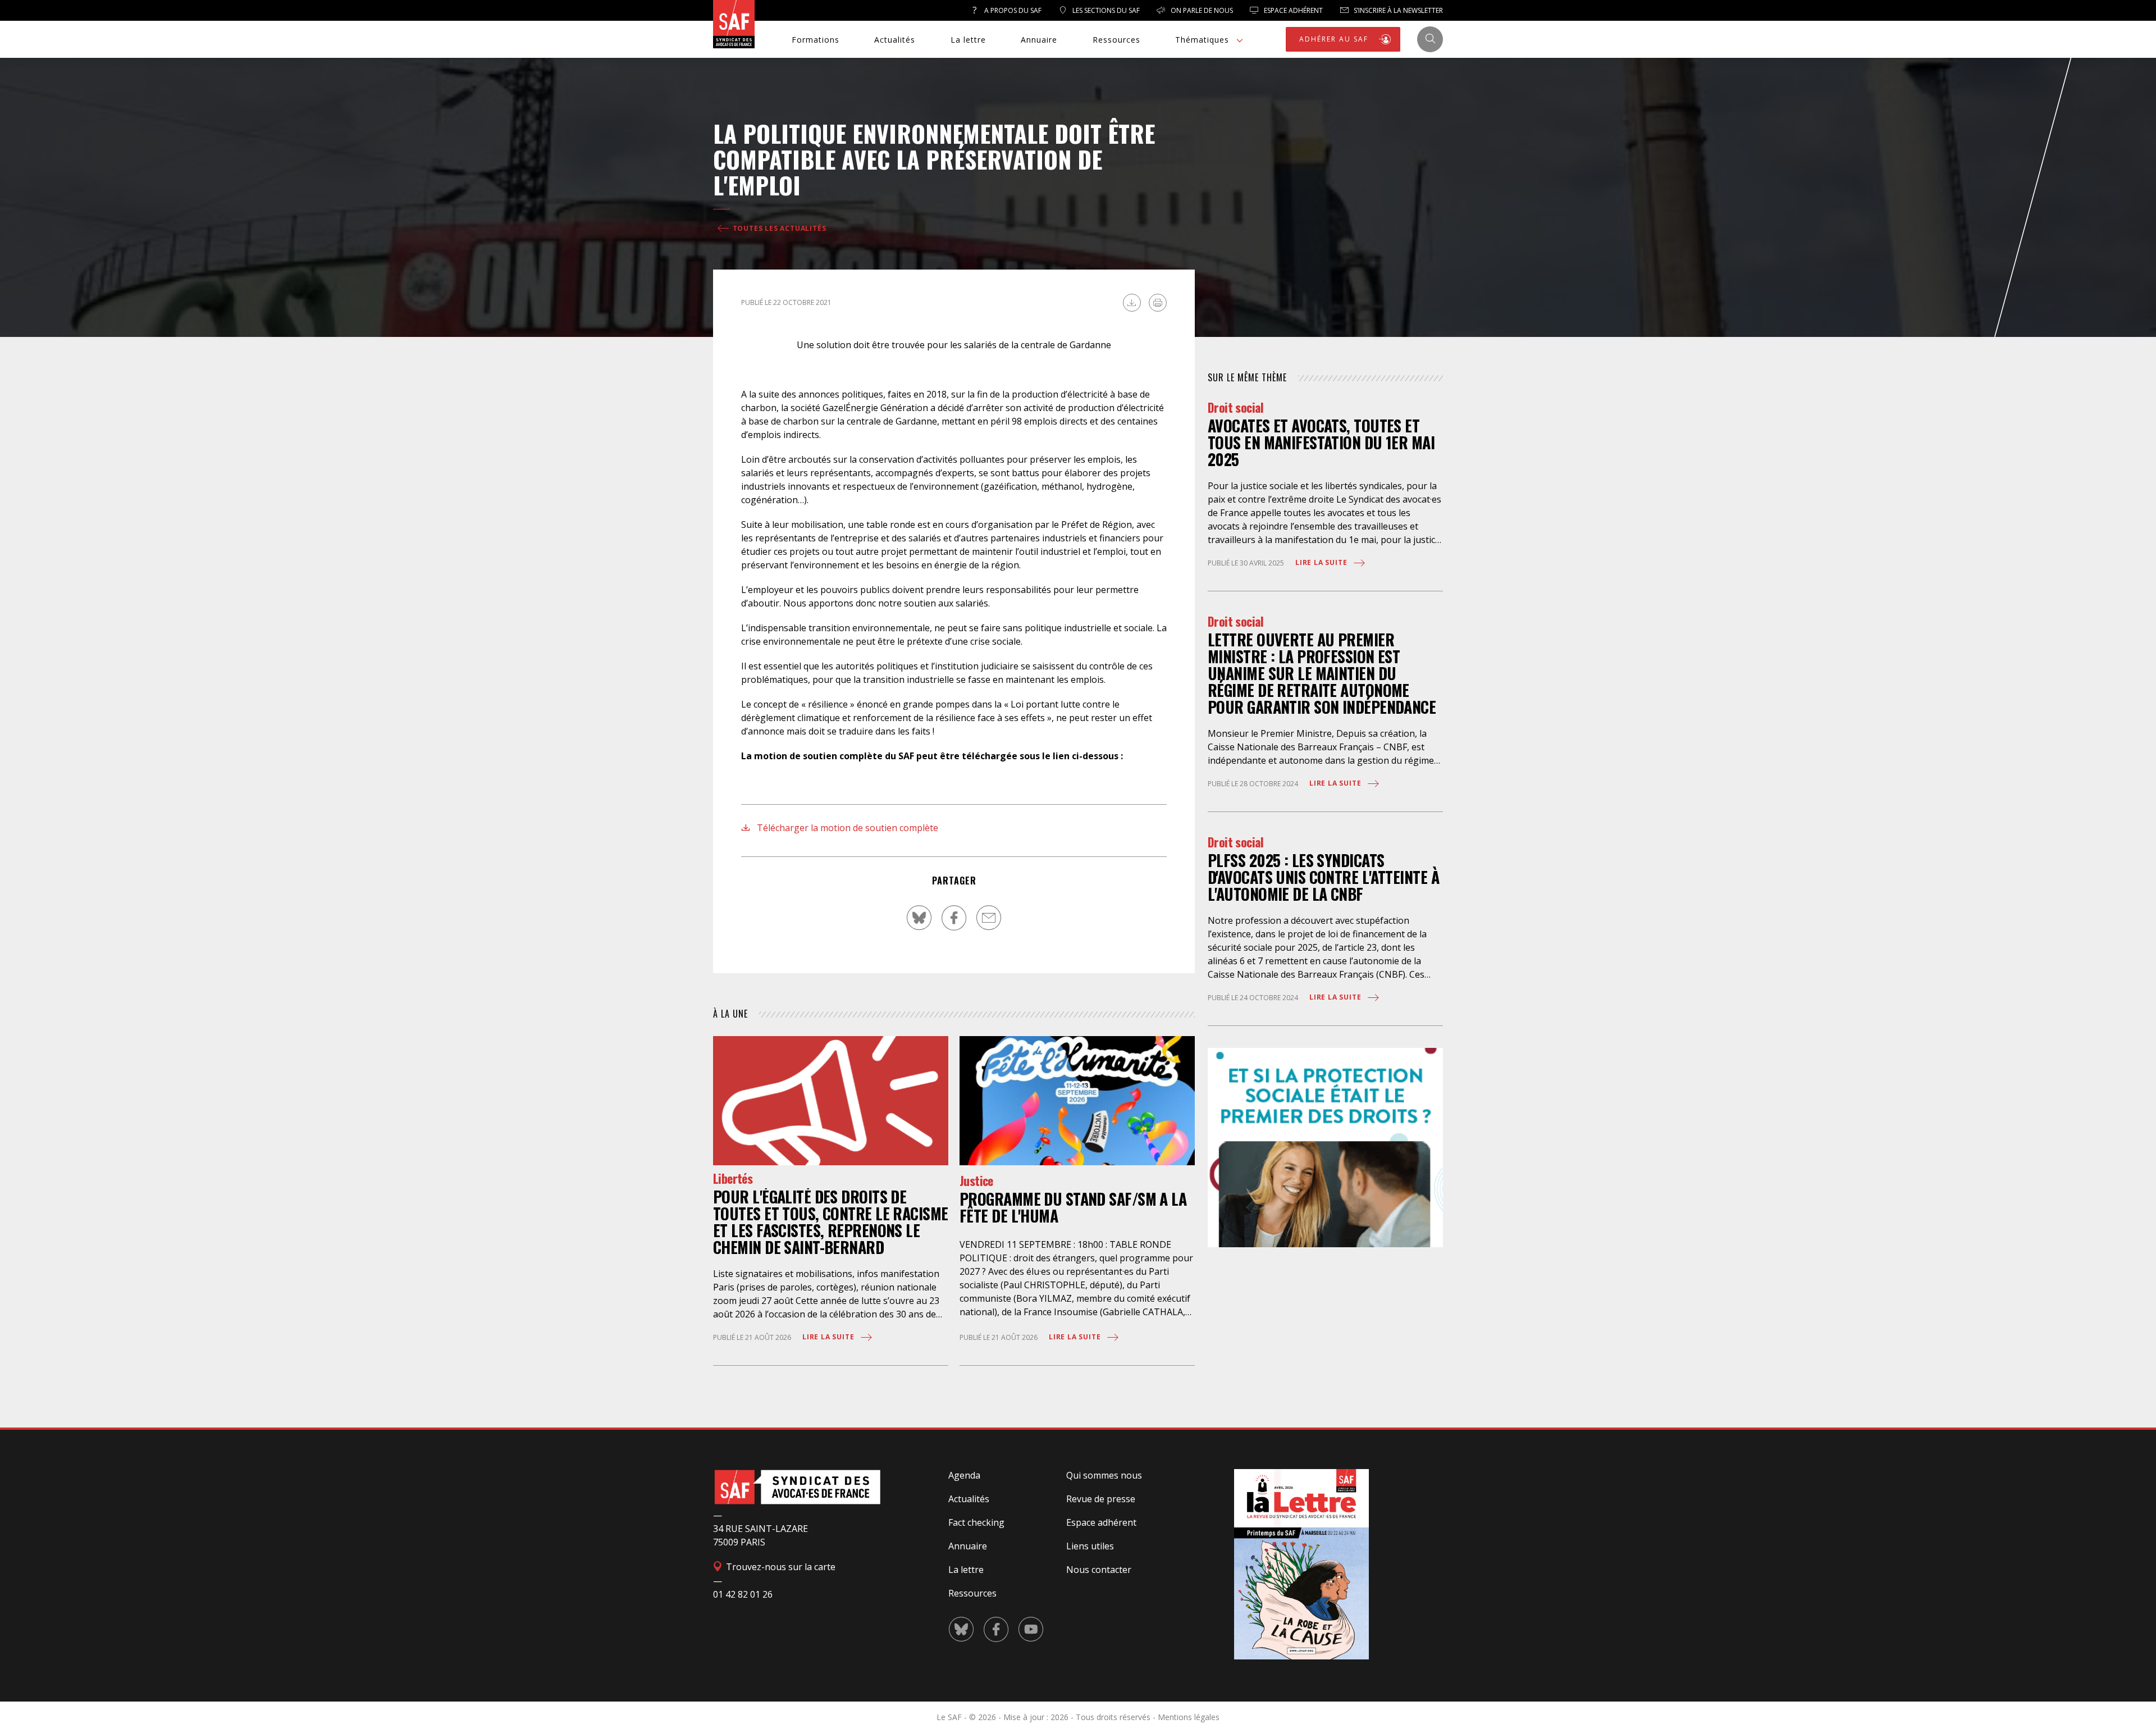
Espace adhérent (1101, 1522)
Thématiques (1202, 40)
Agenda (964, 1475)
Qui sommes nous (1104, 1475)
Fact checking (976, 1522)
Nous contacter (1099, 1570)
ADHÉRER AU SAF (1335, 39)
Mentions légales (1189, 1717)
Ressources (1116, 40)
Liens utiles (1090, 1546)
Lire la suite (829, 1337)
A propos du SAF (1012, 10)
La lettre (968, 40)
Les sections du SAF (1105, 10)
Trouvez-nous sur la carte (780, 1567)
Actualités (895, 40)
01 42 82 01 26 (743, 1594)
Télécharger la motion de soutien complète (846, 828)
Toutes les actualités (778, 228)
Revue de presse (1101, 1499)
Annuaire (1039, 40)
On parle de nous (1201, 10)
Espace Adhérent (1292, 10)
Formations (816, 40)
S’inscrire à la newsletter (1397, 10)
